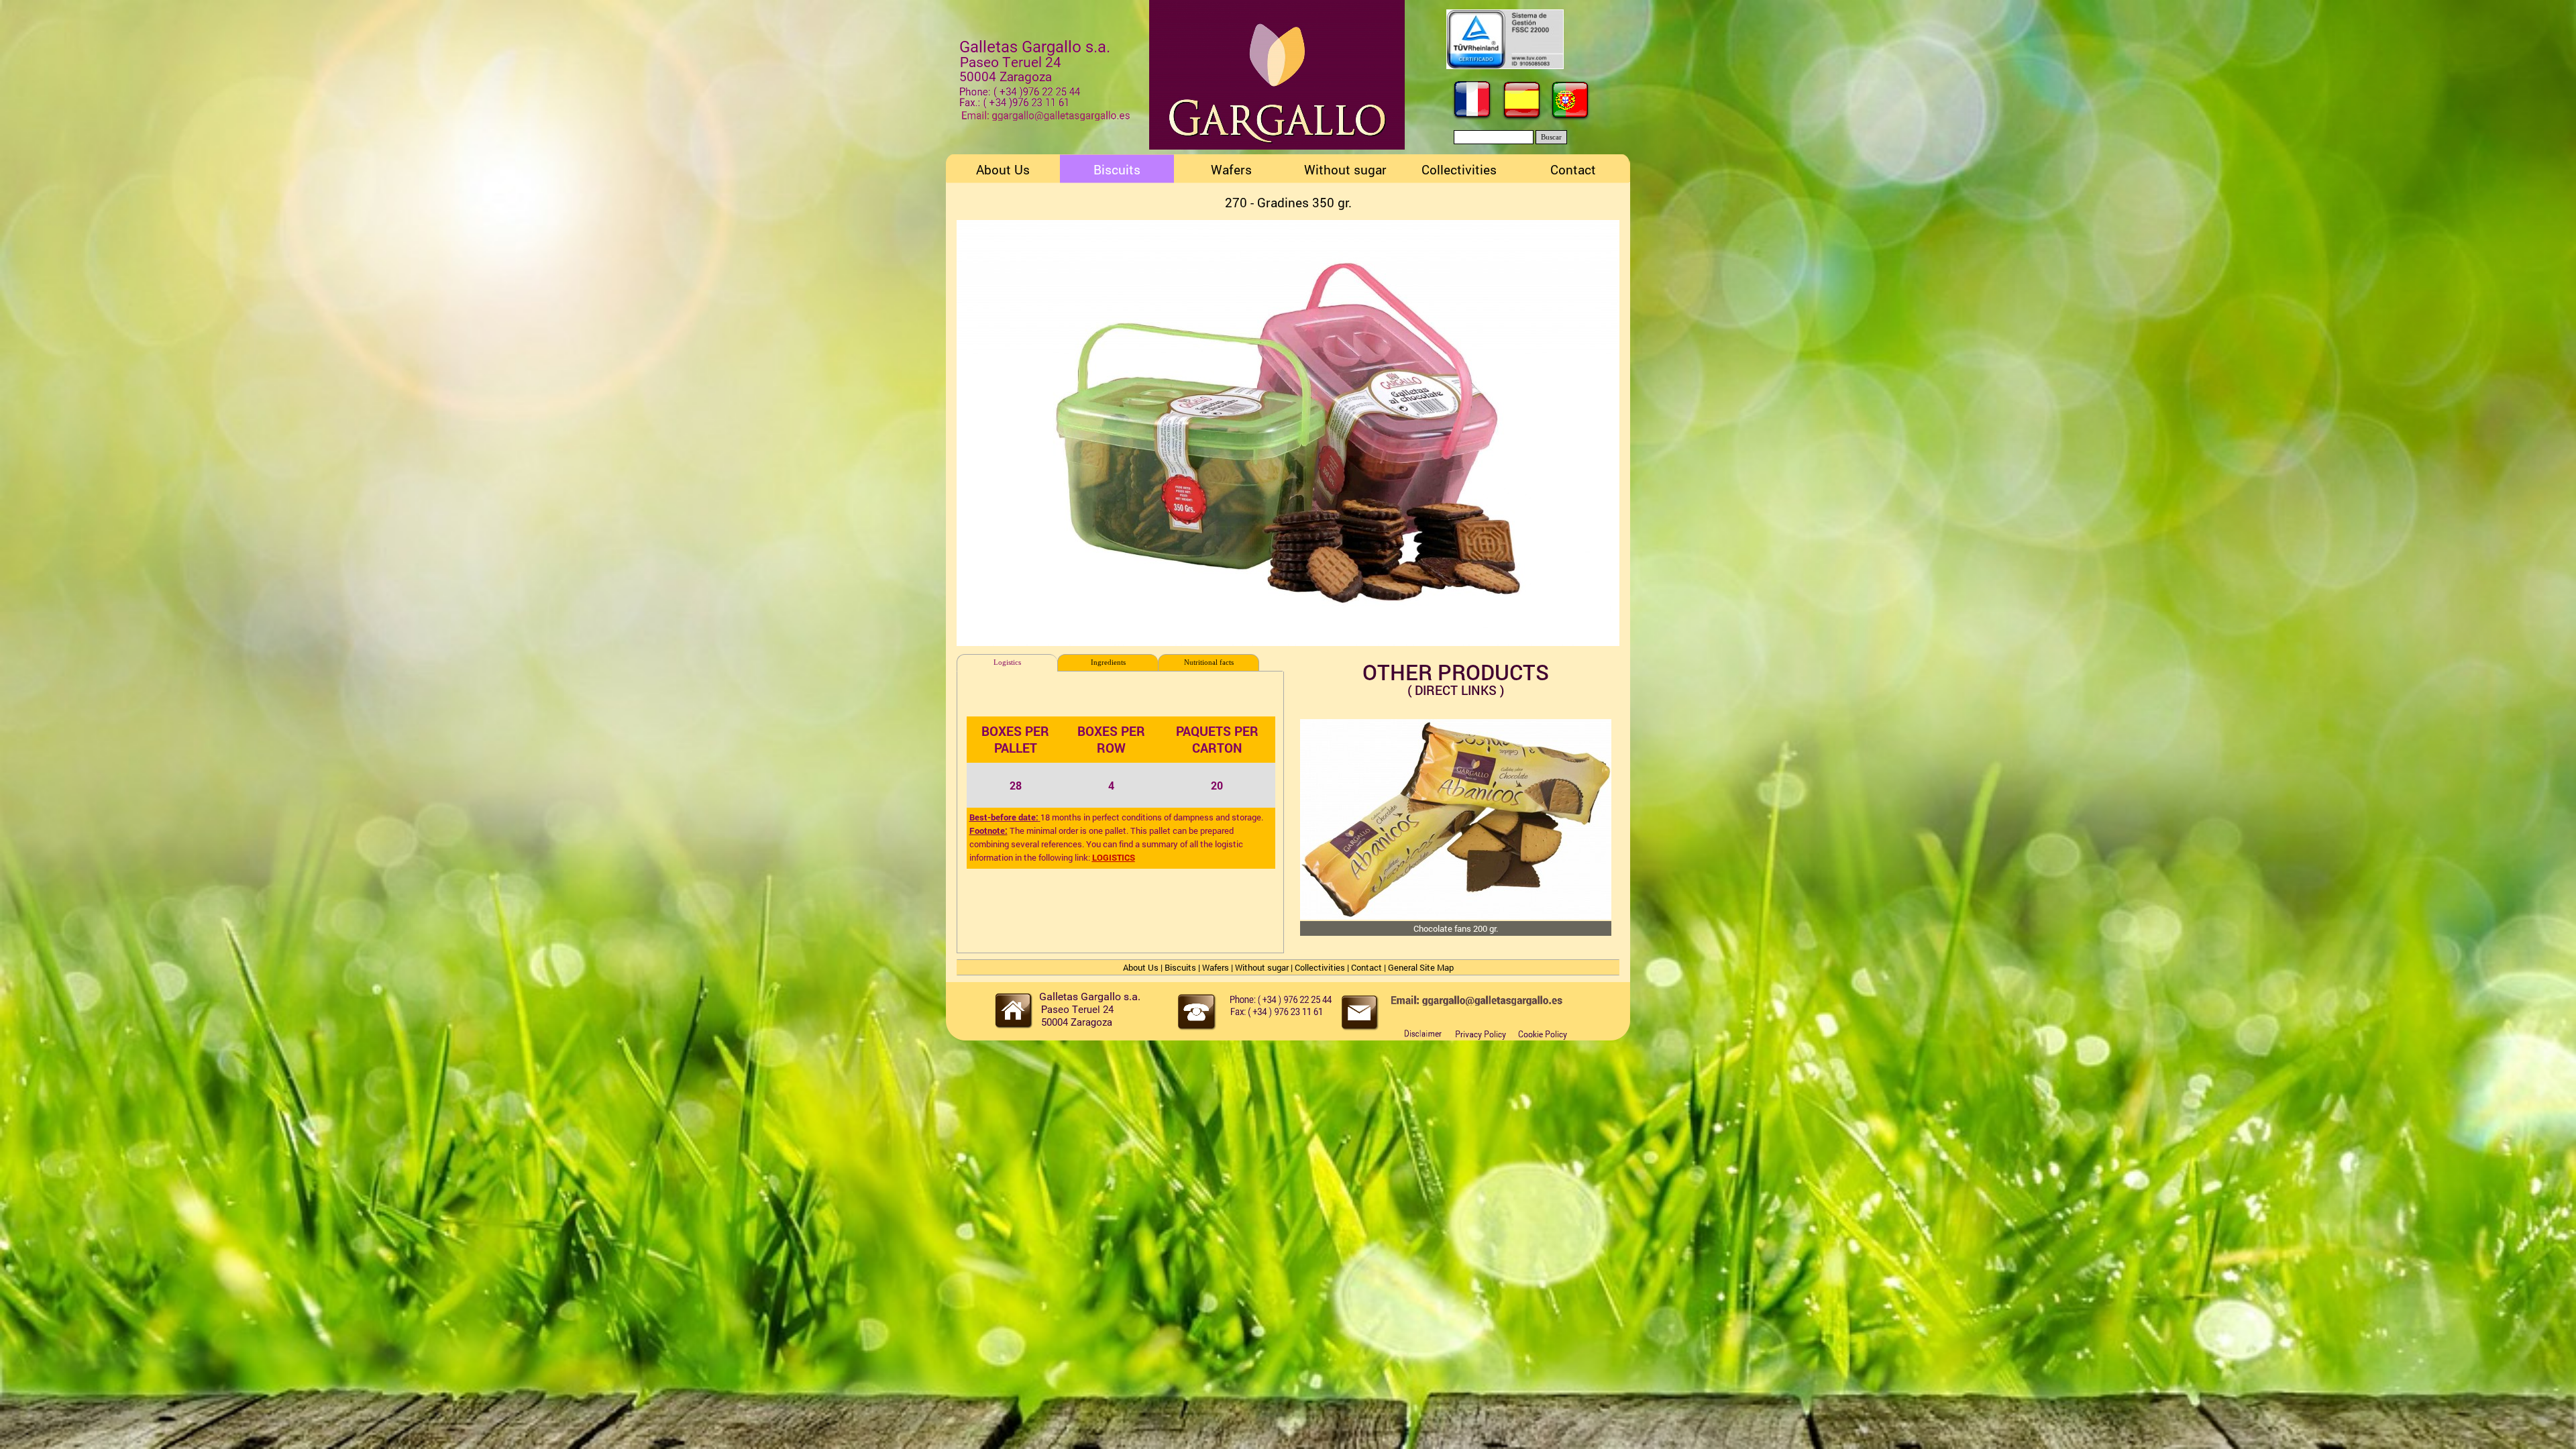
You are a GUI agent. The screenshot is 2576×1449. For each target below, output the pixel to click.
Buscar (1551, 137)
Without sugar (1262, 967)
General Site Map (1421, 967)
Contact (1366, 967)
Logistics (1007, 662)
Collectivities (1320, 967)
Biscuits (1180, 967)
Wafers (1216, 967)
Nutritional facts (1209, 662)
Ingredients (1108, 662)
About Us (1141, 967)
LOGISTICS (1114, 857)
